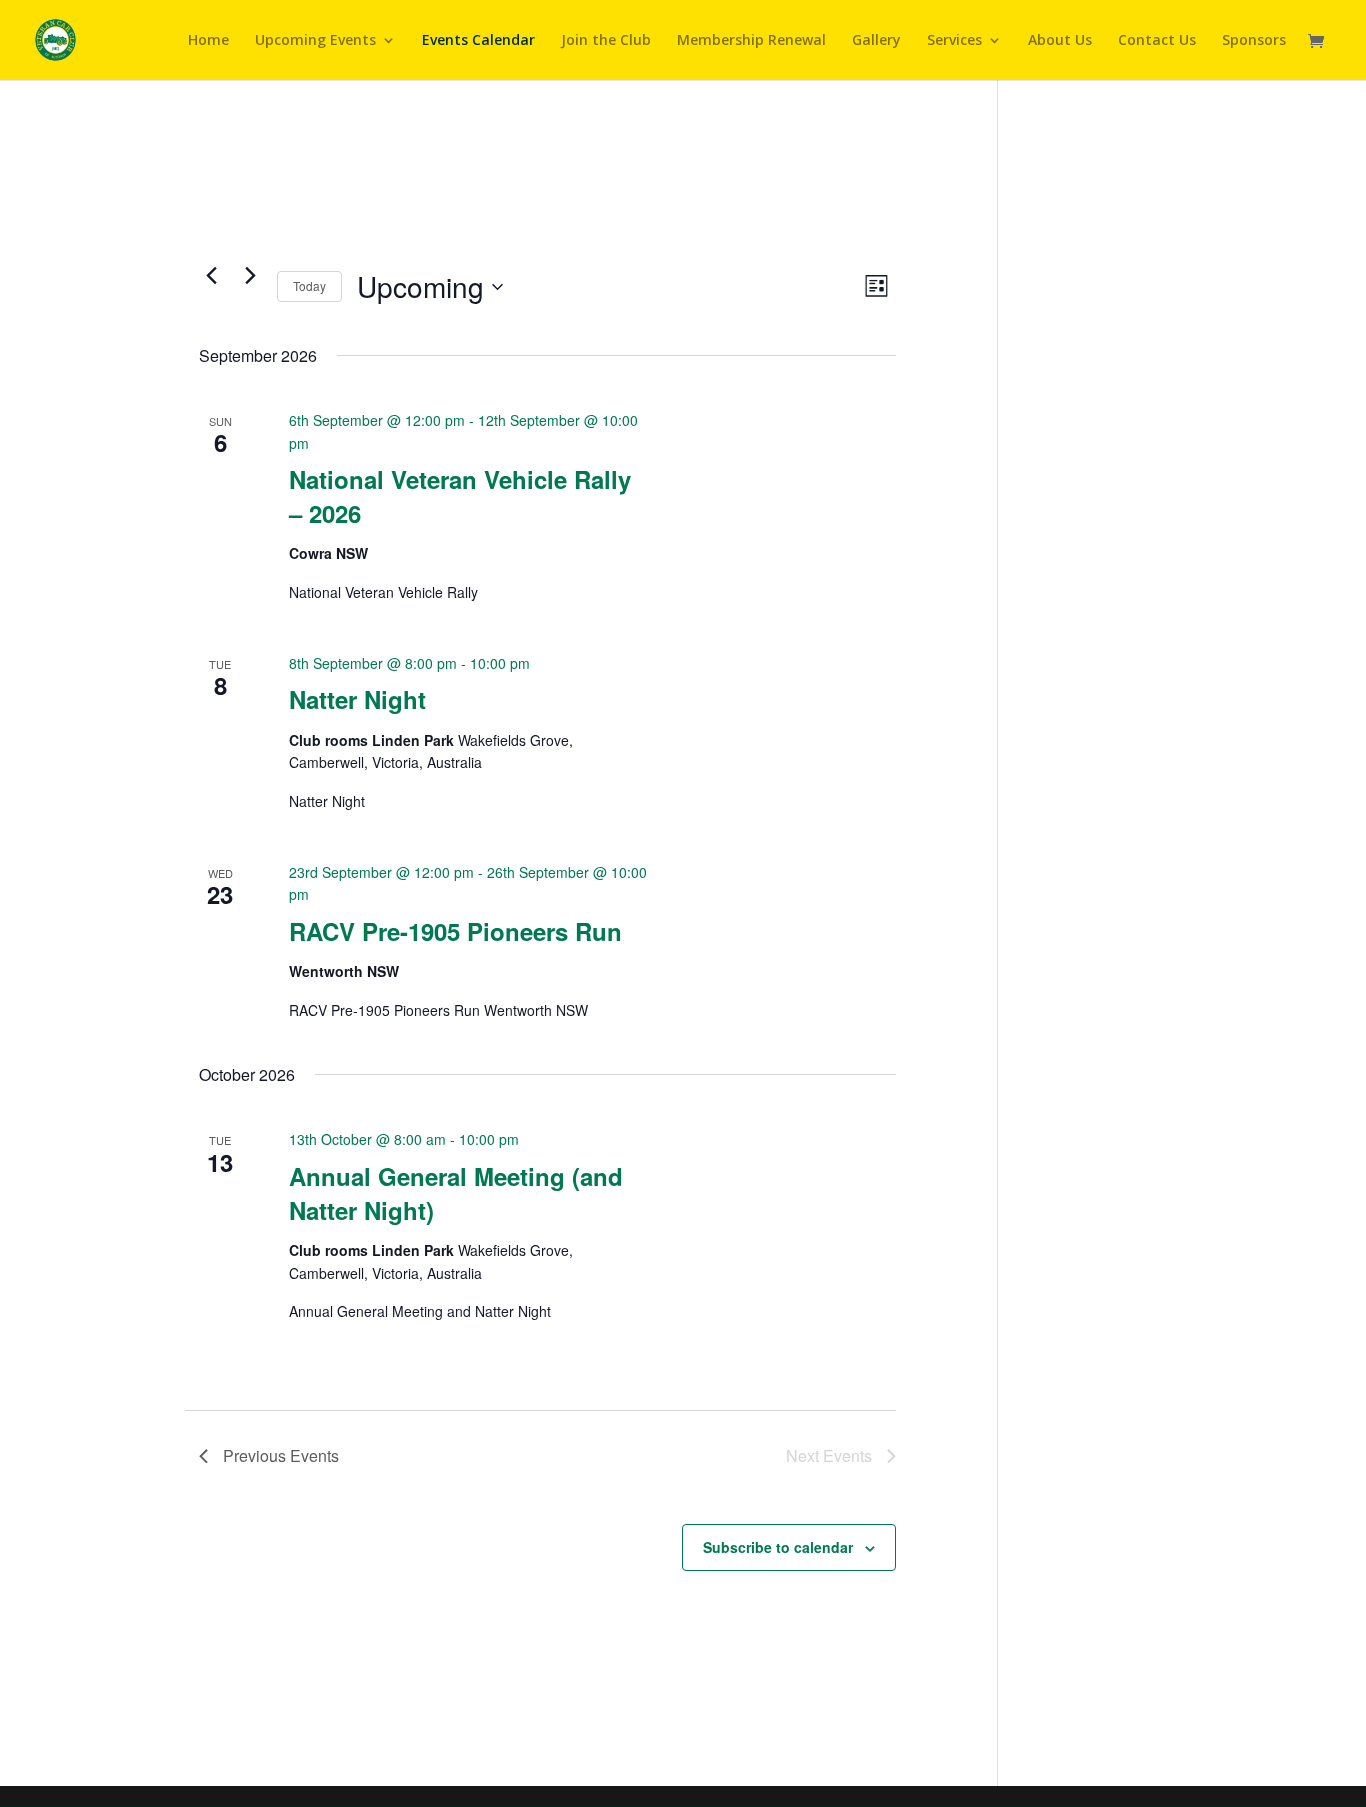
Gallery (876, 41)
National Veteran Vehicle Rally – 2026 (460, 496)
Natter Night (357, 699)
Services (954, 41)
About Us (1060, 41)
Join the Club (606, 41)
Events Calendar (478, 41)
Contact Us (1157, 41)
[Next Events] (250, 275)
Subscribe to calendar (778, 1547)
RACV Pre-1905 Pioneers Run (455, 931)
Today (309, 285)
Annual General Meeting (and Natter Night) (456, 1193)
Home (208, 41)
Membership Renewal (751, 41)
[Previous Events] (211, 275)
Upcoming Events (315, 41)
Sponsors (1254, 41)
